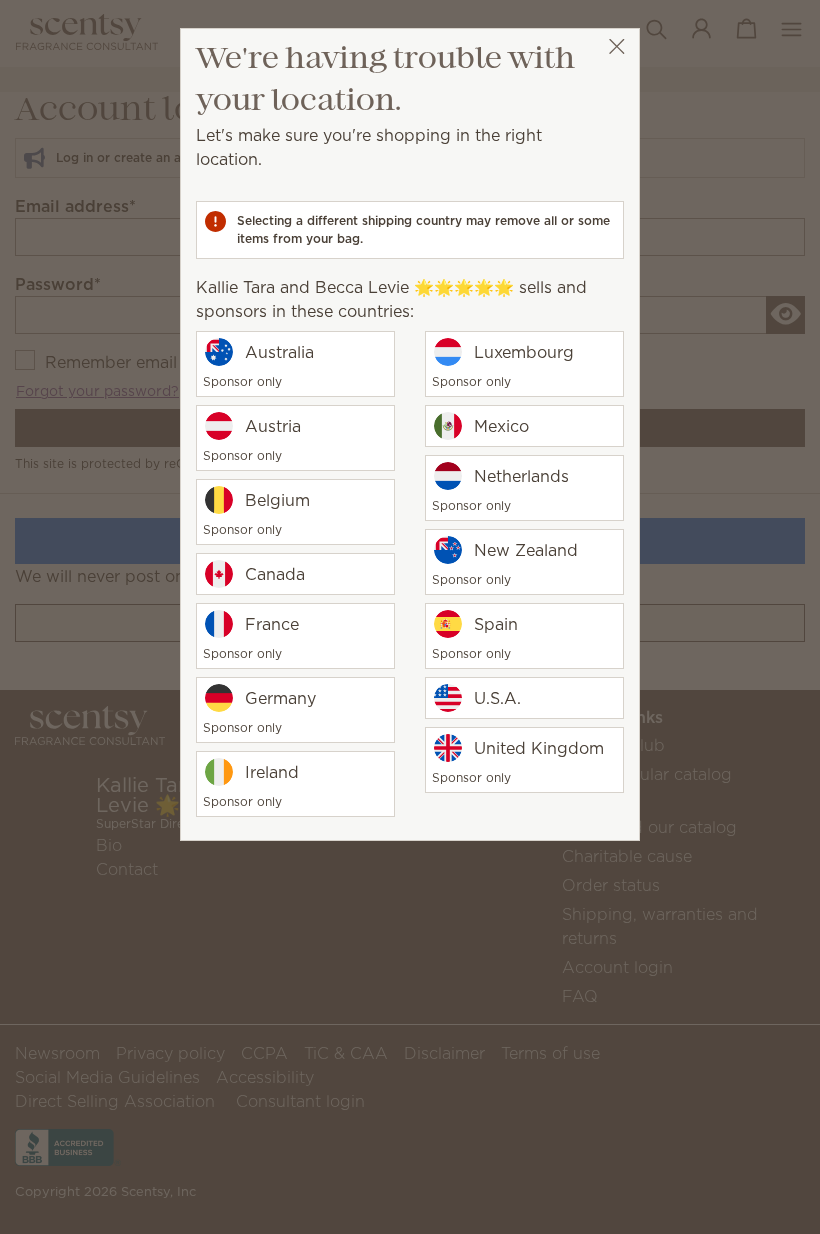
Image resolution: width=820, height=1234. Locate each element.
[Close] (616, 46)
